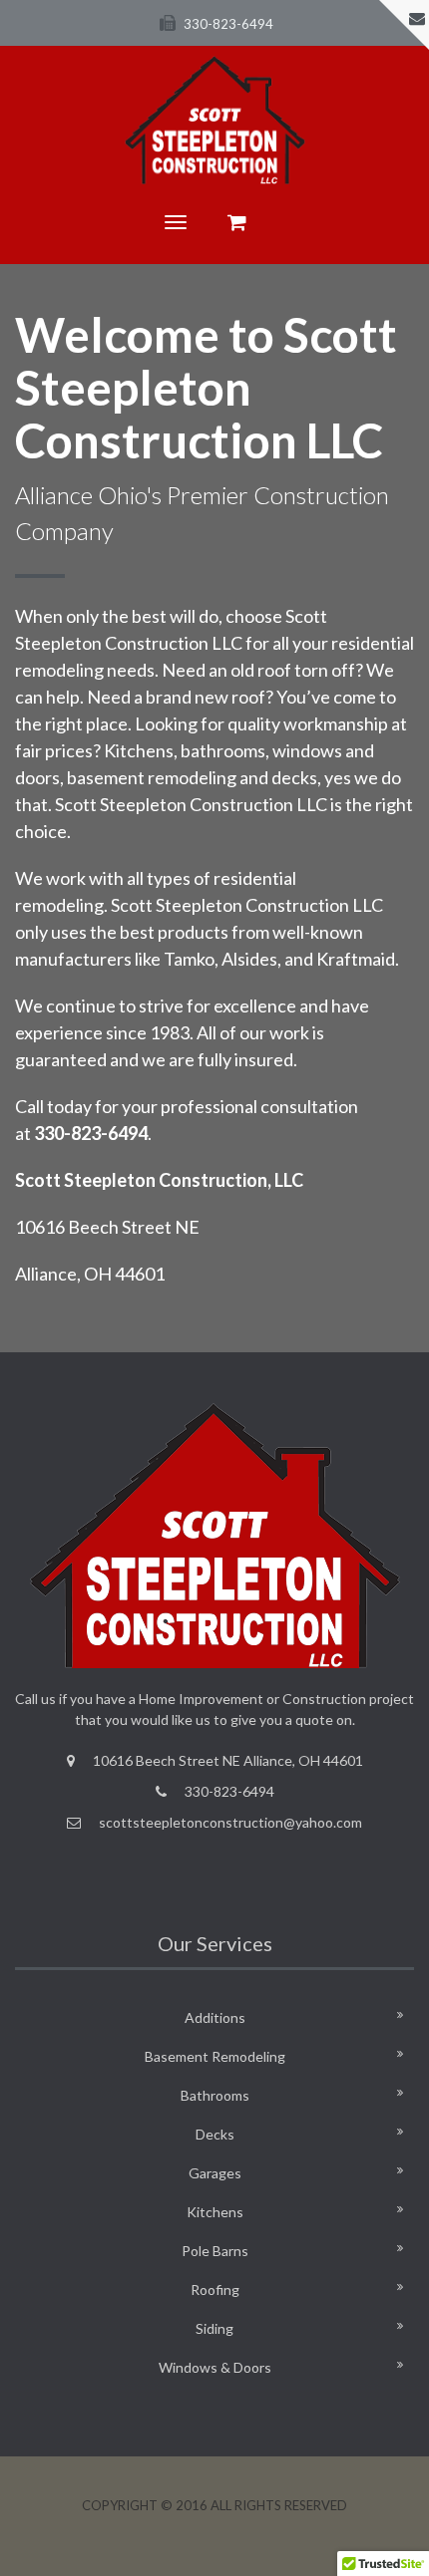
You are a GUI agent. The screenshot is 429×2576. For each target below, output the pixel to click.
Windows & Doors (215, 2367)
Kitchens (215, 2212)
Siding (214, 2328)
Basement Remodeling (215, 2056)
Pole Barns (215, 2251)
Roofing (215, 2290)
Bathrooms (215, 2095)
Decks (215, 2134)
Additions (215, 2017)
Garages (215, 2173)
